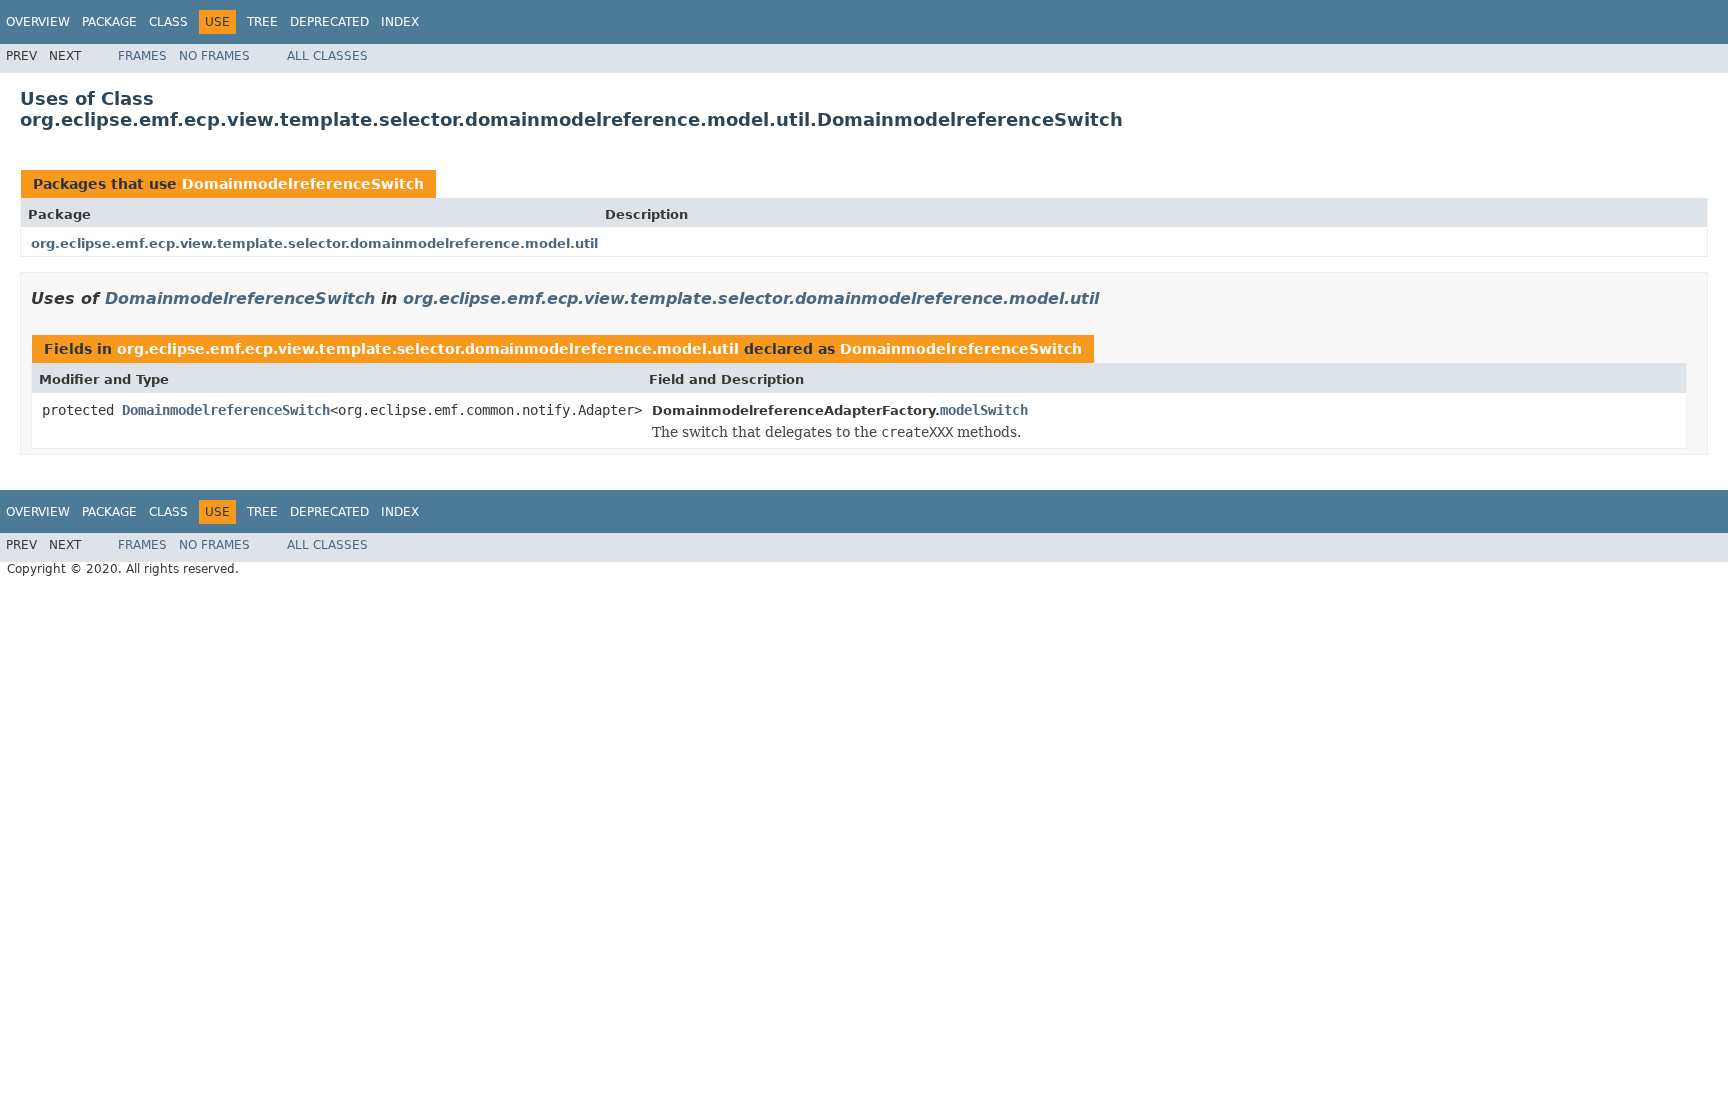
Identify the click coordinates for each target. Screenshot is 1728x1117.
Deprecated (329, 22)
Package (109, 22)
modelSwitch (984, 410)
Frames (142, 56)
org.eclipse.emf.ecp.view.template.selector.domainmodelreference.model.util (314, 243)
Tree (262, 22)
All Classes (327, 56)
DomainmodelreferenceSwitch (303, 184)
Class (168, 22)
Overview (38, 22)
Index (400, 22)
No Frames (214, 56)
